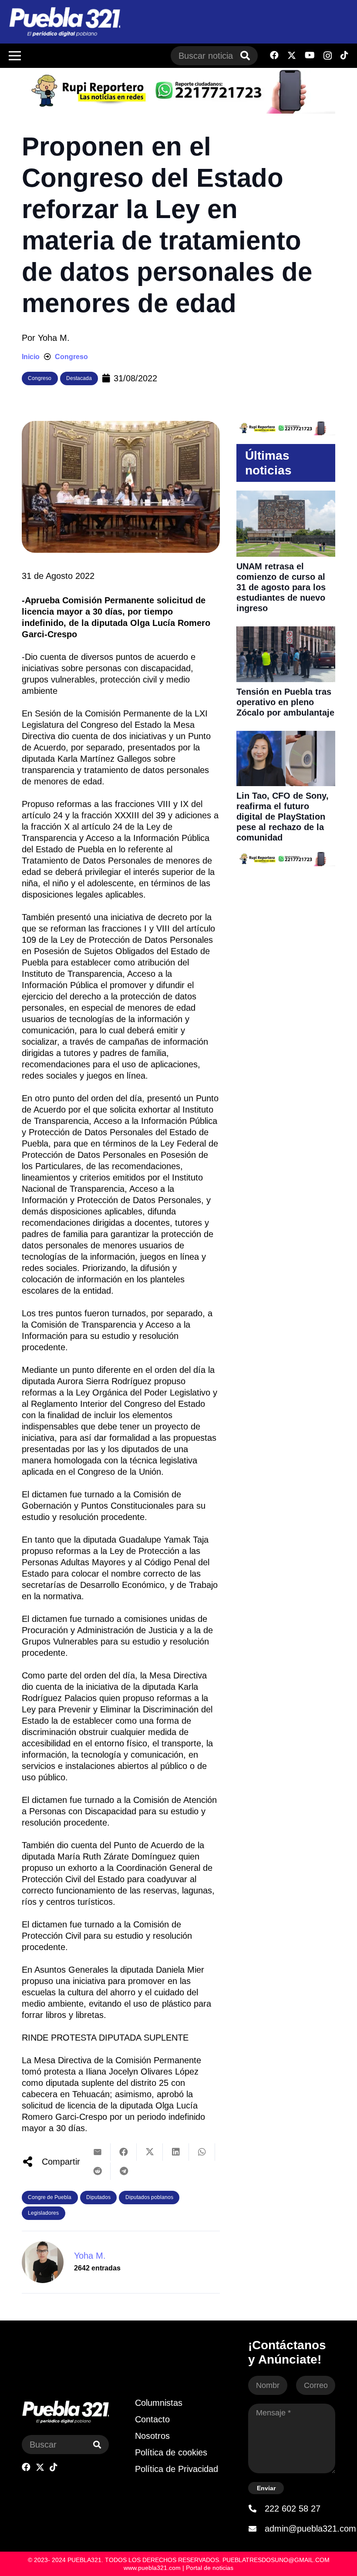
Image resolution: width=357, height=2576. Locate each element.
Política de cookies (171, 2452)
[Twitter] (292, 55)
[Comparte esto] (124, 2152)
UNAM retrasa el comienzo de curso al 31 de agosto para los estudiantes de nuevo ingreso (281, 587)
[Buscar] (245, 56)
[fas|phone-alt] (256, 2509)
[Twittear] (150, 2152)
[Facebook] (274, 55)
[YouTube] (310, 55)
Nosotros (152, 2436)
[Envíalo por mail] (98, 2152)
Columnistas (159, 2403)
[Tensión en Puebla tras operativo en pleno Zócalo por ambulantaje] (286, 632)
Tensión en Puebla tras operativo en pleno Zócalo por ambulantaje (285, 702)
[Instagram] (328, 56)
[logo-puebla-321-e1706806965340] (64, 22)
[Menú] (15, 56)
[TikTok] (344, 55)
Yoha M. (54, 338)
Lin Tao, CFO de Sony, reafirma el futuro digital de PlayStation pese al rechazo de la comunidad (283, 817)
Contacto (152, 2419)
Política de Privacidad (177, 2469)
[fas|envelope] (256, 2529)
